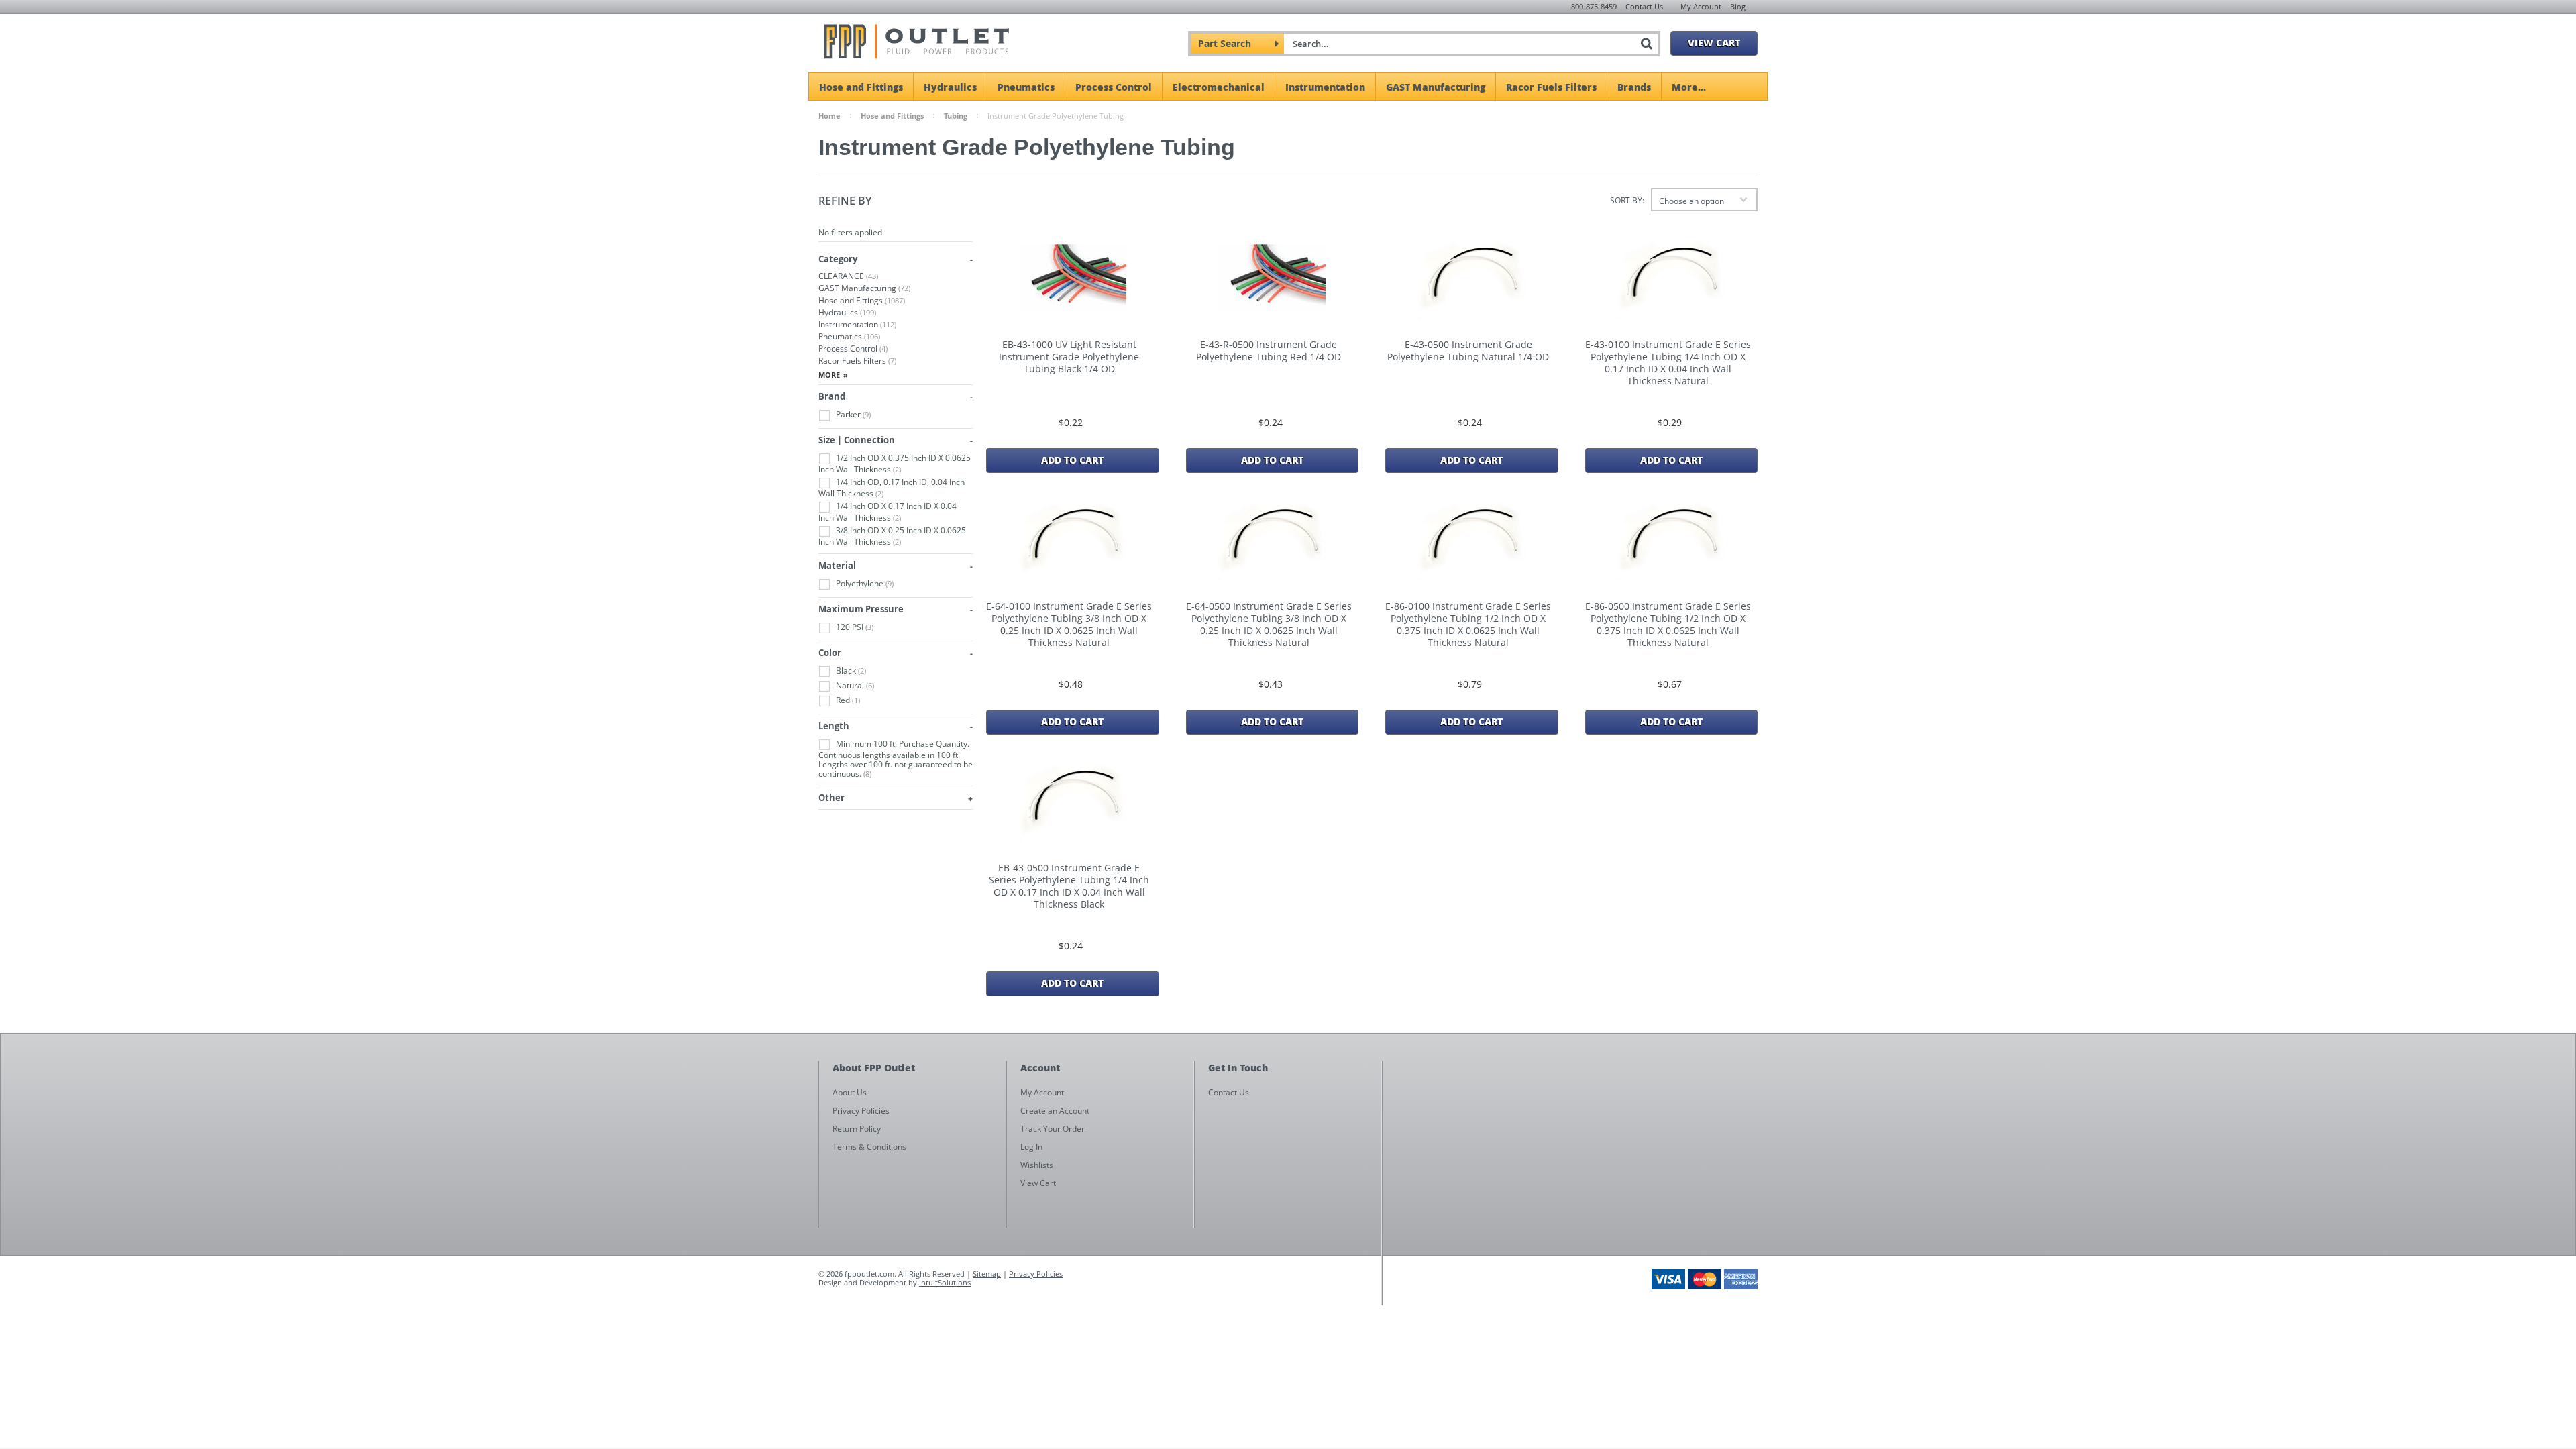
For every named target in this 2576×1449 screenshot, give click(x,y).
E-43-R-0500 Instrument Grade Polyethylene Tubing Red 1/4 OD (1269, 351)
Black (850, 670)
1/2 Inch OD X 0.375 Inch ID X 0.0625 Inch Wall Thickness (895, 464)
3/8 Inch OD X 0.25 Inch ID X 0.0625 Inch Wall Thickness (892, 536)
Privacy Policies (1036, 1274)
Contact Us (1644, 6)
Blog (1738, 6)
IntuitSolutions (945, 1282)
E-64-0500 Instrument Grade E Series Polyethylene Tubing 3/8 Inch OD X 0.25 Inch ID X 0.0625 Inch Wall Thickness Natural (1269, 625)
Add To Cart (1072, 460)
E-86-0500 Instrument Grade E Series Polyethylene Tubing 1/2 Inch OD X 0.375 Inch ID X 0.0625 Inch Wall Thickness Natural (1668, 625)
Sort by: (1627, 200)
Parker (852, 414)
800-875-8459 (1594, 6)
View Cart (1714, 42)
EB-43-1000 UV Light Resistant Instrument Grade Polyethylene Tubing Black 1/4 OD (1069, 357)
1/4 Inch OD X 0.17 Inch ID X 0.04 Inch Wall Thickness (888, 512)
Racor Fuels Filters (1551, 87)
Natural (854, 685)
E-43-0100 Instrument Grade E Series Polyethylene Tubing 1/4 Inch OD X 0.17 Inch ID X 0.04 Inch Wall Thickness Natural (1668, 363)
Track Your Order (1053, 1129)
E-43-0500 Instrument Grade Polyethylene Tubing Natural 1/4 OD (1468, 351)
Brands (1634, 87)
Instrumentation (1325, 87)
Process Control (1114, 87)
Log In (1031, 1147)
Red (847, 700)
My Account (1701, 6)
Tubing (956, 116)
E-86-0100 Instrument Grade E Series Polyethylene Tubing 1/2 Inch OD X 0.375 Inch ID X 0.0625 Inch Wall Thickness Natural (1468, 625)
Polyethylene (864, 583)
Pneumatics (1026, 87)
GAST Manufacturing (1436, 87)
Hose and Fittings (861, 87)
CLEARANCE (848, 276)
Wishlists (1037, 1165)
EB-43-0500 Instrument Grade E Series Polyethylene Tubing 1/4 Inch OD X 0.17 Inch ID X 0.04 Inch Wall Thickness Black (1069, 886)
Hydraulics (950, 87)
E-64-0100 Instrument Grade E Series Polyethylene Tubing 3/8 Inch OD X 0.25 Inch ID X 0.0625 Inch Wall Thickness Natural (1069, 625)
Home (829, 116)
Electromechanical (1219, 87)
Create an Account (1055, 1111)
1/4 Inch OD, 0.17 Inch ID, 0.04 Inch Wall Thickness (892, 488)
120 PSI (854, 627)
